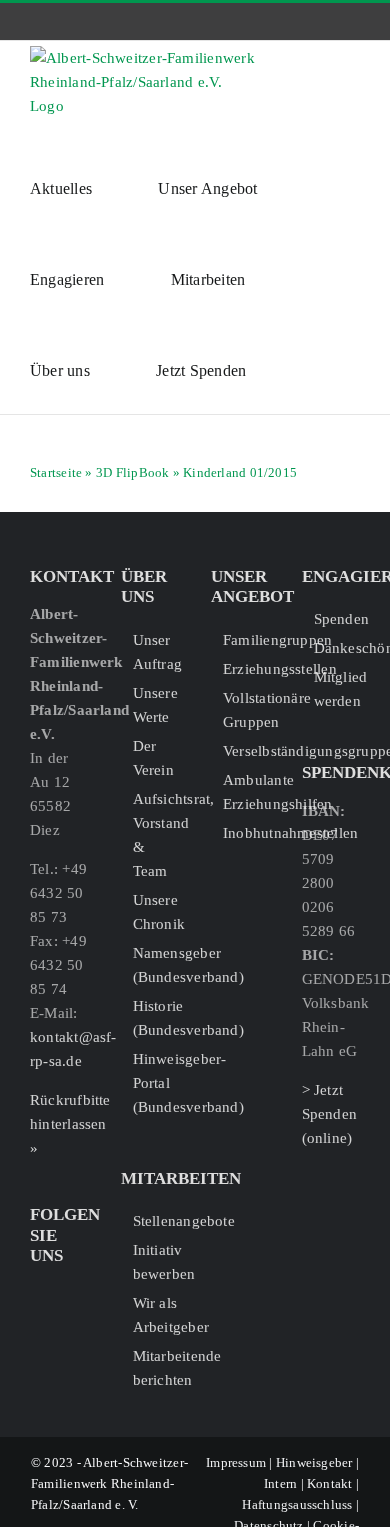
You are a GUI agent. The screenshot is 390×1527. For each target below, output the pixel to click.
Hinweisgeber (314, 1462)
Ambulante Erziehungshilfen (246, 792)
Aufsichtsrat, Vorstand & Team (156, 835)
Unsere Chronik (156, 912)
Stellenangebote (156, 1221)
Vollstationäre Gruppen (246, 710)
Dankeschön (337, 648)
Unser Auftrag (156, 652)
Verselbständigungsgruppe (246, 751)
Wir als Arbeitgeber (156, 1315)
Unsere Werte (155, 705)
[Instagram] (69, 1292)
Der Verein (153, 758)
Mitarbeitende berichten (156, 1368)
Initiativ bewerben (156, 1262)
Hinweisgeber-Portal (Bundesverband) (156, 1083)
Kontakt (330, 1483)
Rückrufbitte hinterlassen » (70, 1124)
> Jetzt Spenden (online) (330, 1114)
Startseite (56, 472)
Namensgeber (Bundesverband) (156, 965)
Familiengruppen (246, 640)
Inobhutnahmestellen (246, 833)
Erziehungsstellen (246, 669)
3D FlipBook (132, 472)
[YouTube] (38, 1326)
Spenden (337, 619)
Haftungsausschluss (297, 1504)
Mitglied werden (337, 689)
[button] (297, 368)
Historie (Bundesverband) (156, 1018)
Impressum (236, 1462)
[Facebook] (38, 1292)
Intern (280, 1483)
